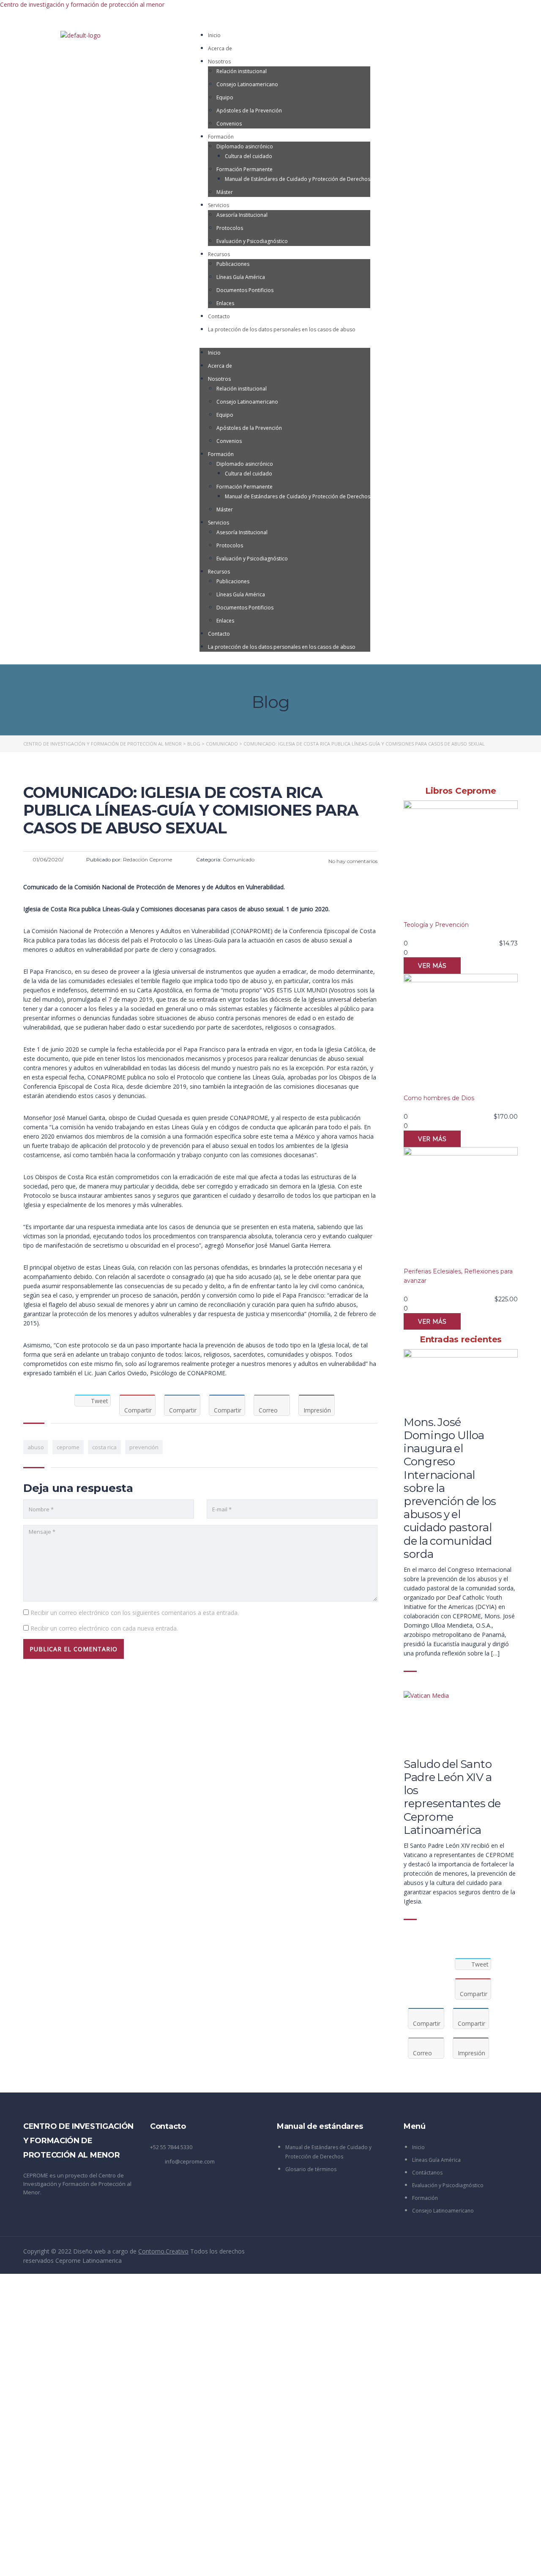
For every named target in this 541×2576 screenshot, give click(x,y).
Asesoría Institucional (242, 215)
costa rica (104, 1447)
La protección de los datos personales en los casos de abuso (282, 329)
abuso (36, 1447)
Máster (225, 192)
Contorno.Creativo (163, 2251)
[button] (285, 343)
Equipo (225, 97)
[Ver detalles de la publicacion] (461, 1379)
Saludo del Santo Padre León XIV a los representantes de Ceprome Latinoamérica (452, 1797)
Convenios (229, 124)
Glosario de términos (311, 2169)
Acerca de (220, 48)
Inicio (214, 35)
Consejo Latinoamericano (247, 84)
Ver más (432, 966)
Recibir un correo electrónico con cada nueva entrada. (104, 1628)
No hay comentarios (352, 861)
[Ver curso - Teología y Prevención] (461, 860)
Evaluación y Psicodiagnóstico (252, 241)
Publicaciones (233, 264)
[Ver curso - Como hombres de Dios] (461, 1034)
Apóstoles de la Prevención (249, 111)
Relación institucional (242, 71)
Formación (221, 137)
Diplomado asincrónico (245, 146)
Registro (49, 2562)
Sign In (70, 2562)
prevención (144, 1447)
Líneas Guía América (241, 277)
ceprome (68, 1447)
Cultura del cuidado (249, 156)
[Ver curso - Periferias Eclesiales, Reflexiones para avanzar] (461, 1207)
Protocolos (230, 228)
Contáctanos (427, 2173)
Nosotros (219, 61)
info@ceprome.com (190, 2161)
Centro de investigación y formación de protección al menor (82, 4)
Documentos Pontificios (245, 290)
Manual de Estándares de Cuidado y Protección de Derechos (298, 179)
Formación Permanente (245, 169)
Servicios (219, 205)
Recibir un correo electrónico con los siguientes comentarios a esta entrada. (135, 1613)
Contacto (219, 316)
